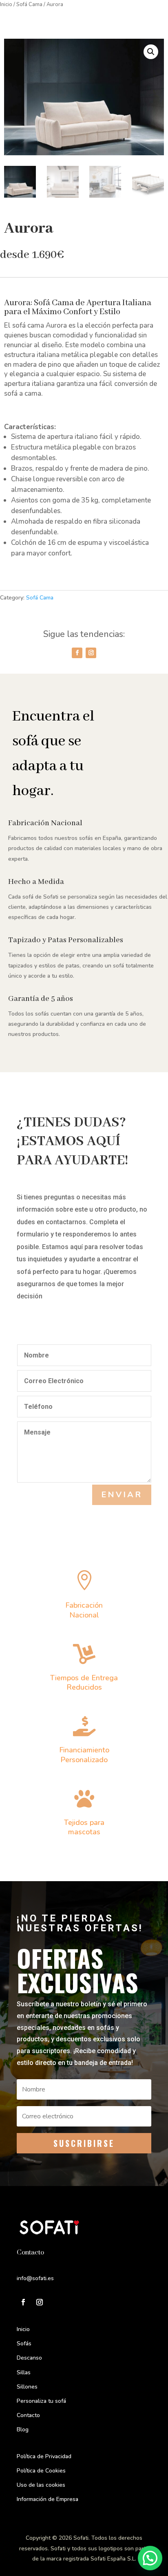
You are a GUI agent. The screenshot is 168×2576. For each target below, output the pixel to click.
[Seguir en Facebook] (77, 653)
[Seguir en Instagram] (91, 653)
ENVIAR (122, 1495)
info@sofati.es (35, 2278)
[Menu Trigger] (148, 17)
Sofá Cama (29, 4)
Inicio (6, 4)
